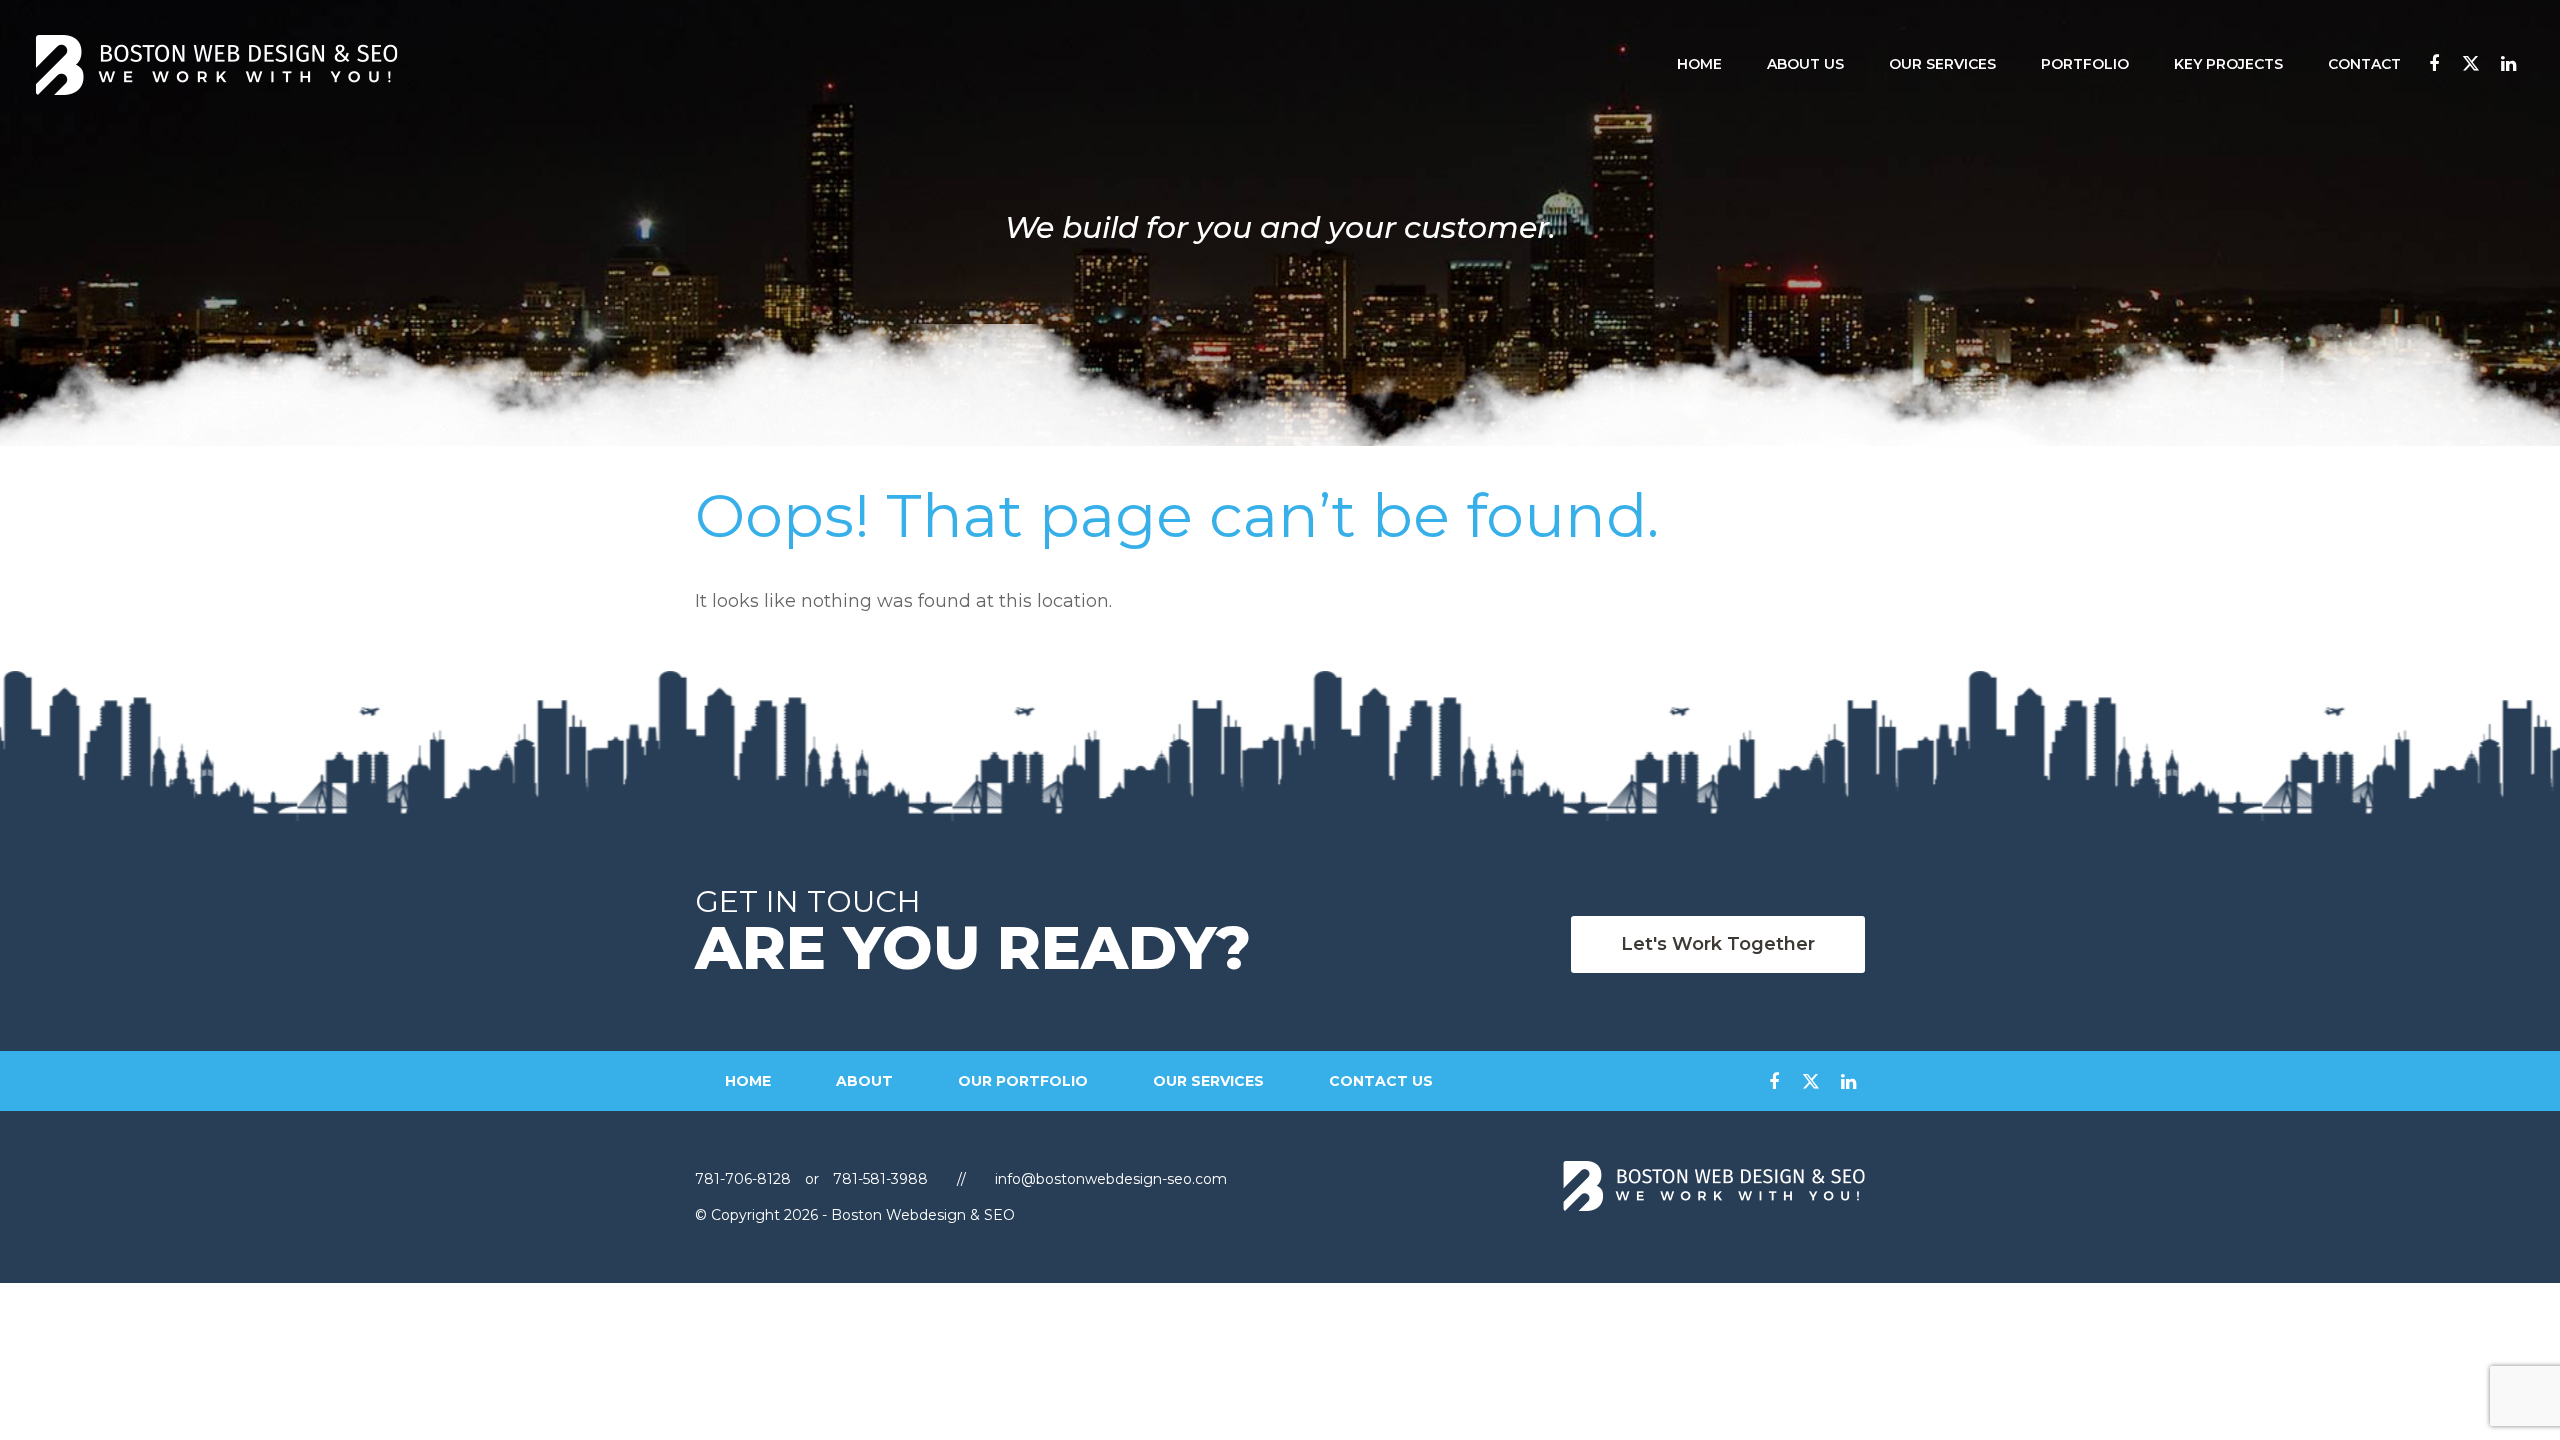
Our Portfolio (1023, 1081)
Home (1699, 64)
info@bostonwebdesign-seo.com (1111, 1179)
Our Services (1942, 64)
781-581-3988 (880, 1179)
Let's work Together (1718, 944)
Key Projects (2228, 64)
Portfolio (2085, 64)
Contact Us (1381, 1081)
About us (1805, 64)
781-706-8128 (745, 1179)
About (864, 1081)
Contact (2364, 64)
